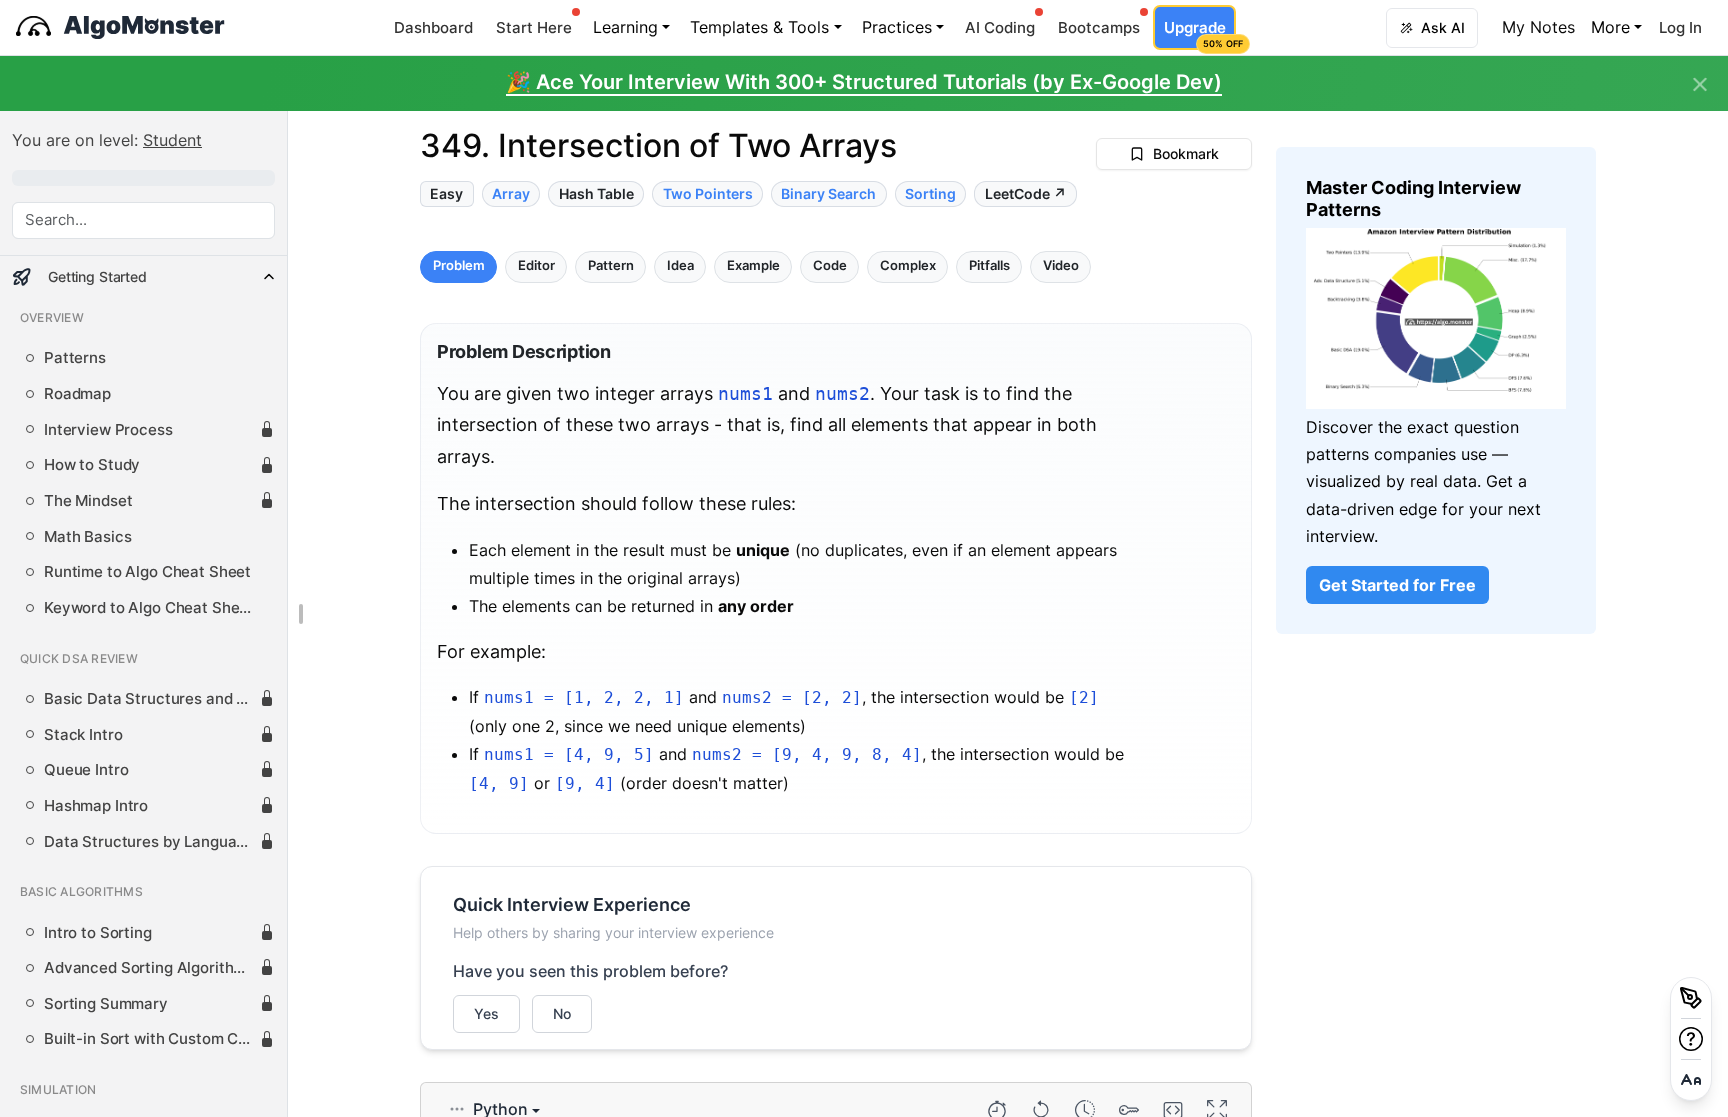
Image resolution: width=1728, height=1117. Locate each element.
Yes (486, 1013)
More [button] (1610, 27)
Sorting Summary (106, 1004)
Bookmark (1186, 153)
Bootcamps (1099, 27)
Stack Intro (83, 735)
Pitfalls (989, 266)
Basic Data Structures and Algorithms (151, 699)
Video (1061, 266)
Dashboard (433, 27)
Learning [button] (625, 27)
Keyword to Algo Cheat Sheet (149, 608)
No (562, 1013)
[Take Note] (1691, 998)
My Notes (1538, 27)
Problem (459, 266)
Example (753, 266)
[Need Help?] (1691, 1039)
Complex (908, 266)
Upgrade (1199, 33)
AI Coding (1000, 27)
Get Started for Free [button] (1397, 585)
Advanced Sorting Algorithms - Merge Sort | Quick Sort (151, 968)
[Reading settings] (1691, 1080)
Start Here (534, 27)
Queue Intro (86, 770)
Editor (536, 266)
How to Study (92, 465)
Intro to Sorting (98, 933)
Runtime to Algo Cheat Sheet (147, 572)
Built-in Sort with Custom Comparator (151, 1039)
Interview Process (108, 430)
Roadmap (77, 394)
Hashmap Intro (96, 806)
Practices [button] (897, 27)
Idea (680, 266)
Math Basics (87, 537)
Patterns (75, 358)
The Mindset (88, 501)
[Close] (1700, 85)
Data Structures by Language (149, 842)
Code (830, 266)
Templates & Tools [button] (759, 27)
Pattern (611, 266)
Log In (1680, 27)
